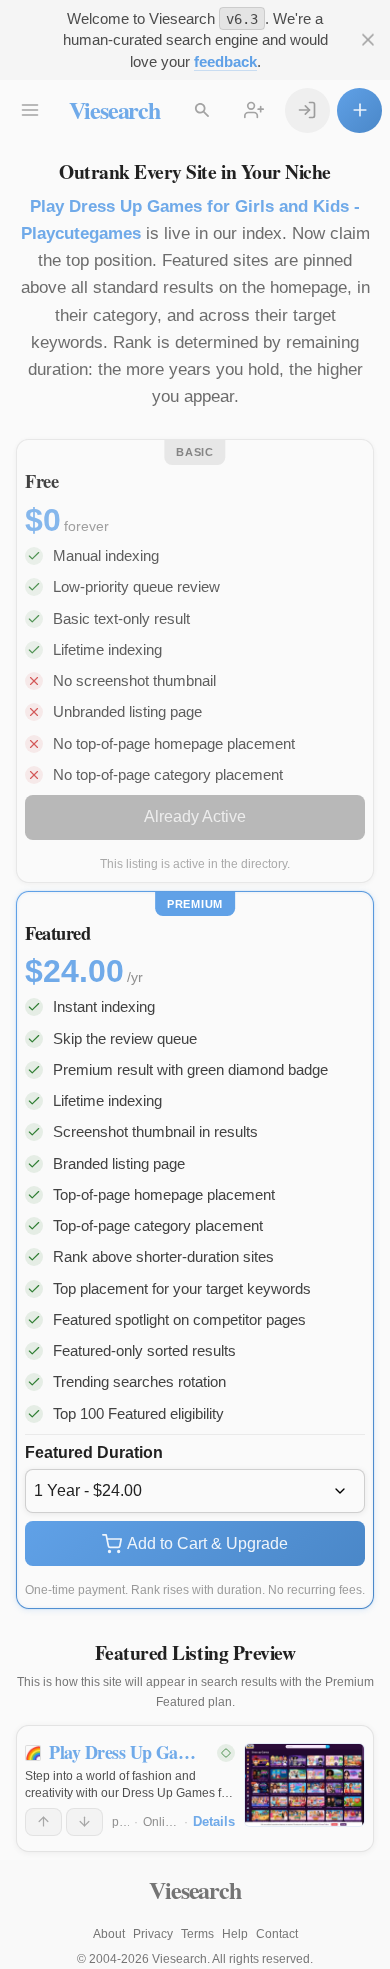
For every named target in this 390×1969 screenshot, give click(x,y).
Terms (197, 1934)
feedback (225, 61)
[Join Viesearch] (254, 110)
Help (235, 1934)
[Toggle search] (202, 110)
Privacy (153, 1934)
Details (214, 1821)
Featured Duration (94, 1452)
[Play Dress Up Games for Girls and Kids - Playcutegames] (304, 1785)
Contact (277, 1934)
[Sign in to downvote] (84, 1822)
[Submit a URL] (359, 110)
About (109, 1934)
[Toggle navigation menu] (30, 110)
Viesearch (114, 109)
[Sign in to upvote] (43, 1822)
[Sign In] (307, 110)
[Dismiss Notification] (367, 40)
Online (161, 1822)
